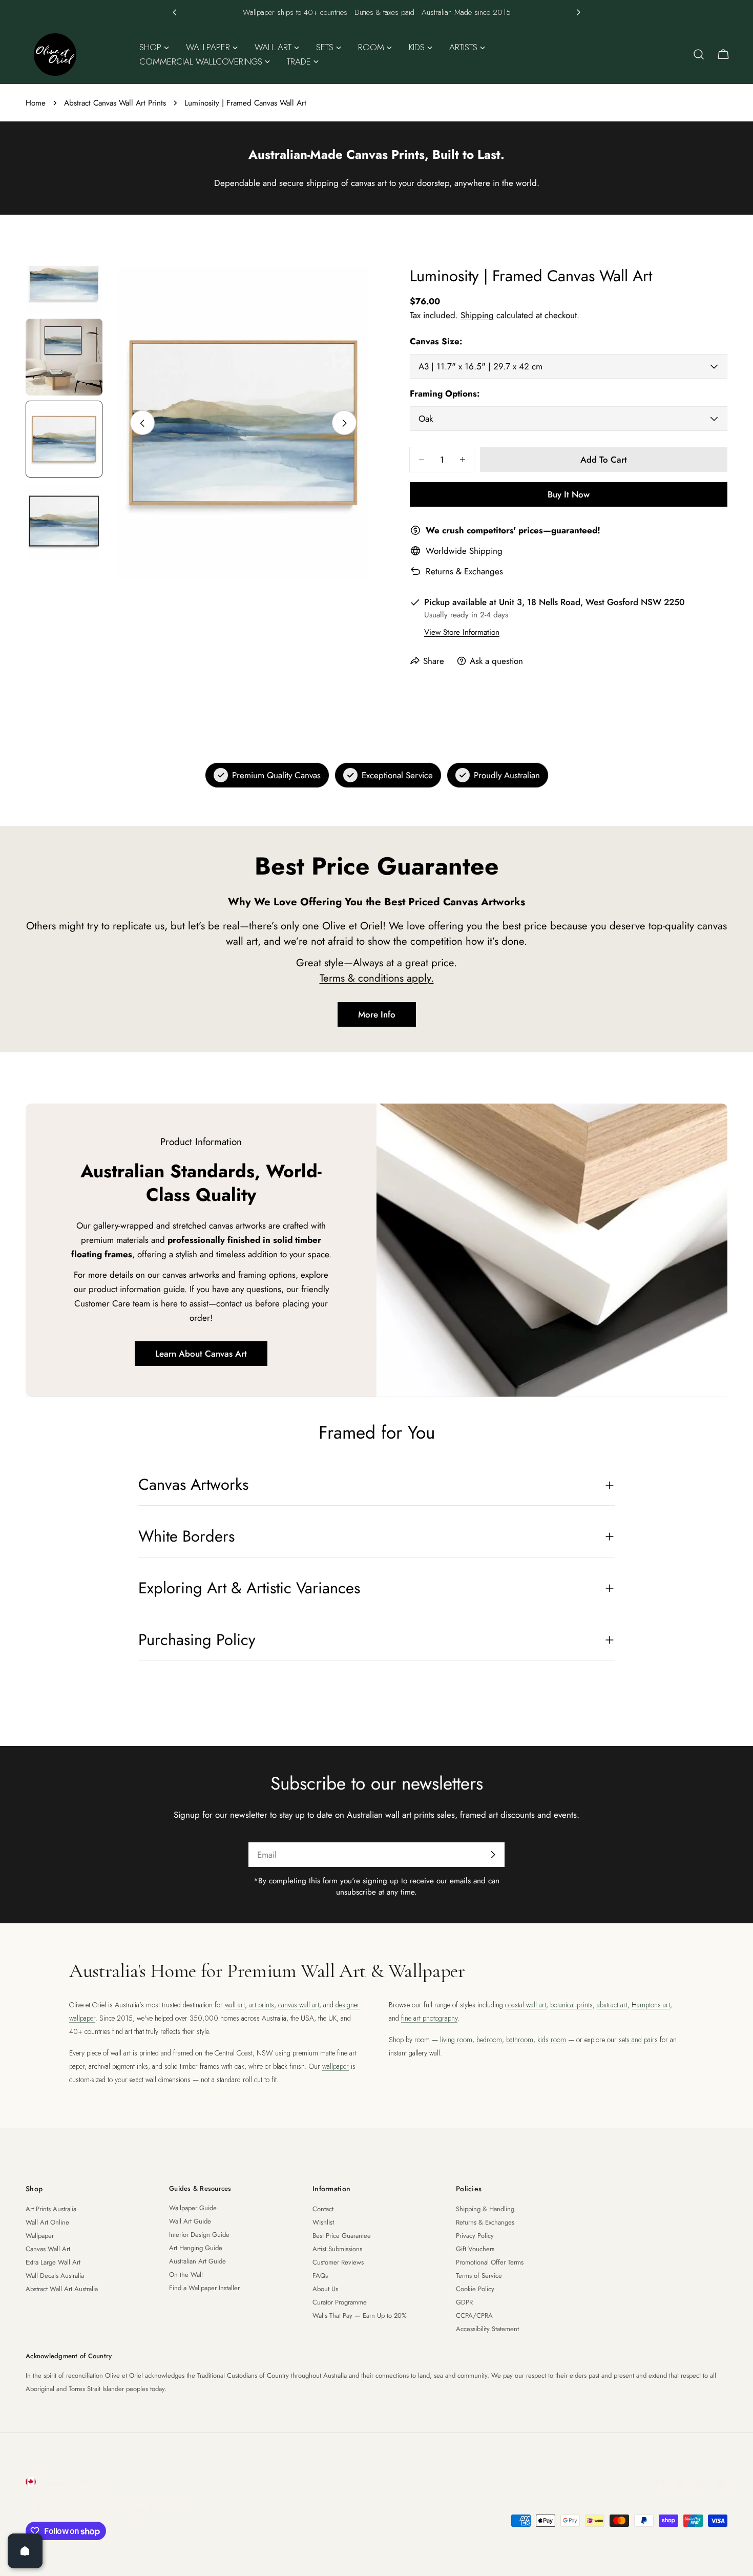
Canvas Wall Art (48, 2249)
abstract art (612, 2005)
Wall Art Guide (190, 2221)
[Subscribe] (493, 1855)
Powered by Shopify (149, 2508)
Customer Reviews (338, 2262)
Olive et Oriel (83, 2508)
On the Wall (186, 2274)
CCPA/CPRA (474, 2315)
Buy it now (569, 494)
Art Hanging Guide (196, 2248)
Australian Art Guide (197, 2261)
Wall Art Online (47, 2222)
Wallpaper (40, 2236)
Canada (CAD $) (71, 2482)
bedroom (489, 2040)
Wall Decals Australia (55, 2276)
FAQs (320, 2276)
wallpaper (336, 2066)
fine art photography (429, 2018)
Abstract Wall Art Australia (62, 2289)
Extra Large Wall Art (53, 2262)
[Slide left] (142, 423)
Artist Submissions (337, 2249)
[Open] (25, 2551)
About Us (325, 2289)
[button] (175, 12)
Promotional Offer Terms (490, 2262)
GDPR (464, 2302)
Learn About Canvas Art (201, 1354)
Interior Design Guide (199, 2235)
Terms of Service (479, 2276)
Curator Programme (340, 2302)
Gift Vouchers (475, 2249)
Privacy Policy (475, 2236)
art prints (262, 2005)
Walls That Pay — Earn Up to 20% (360, 2315)
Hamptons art (651, 2005)
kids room (552, 2040)
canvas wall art (299, 2005)
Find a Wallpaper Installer (204, 2288)
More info (377, 1014)
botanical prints (571, 2005)
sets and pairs (638, 2040)
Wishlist (323, 2222)
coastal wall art (526, 2005)
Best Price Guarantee (342, 2236)
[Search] (699, 54)
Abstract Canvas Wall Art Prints (115, 103)
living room (456, 2040)
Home (36, 103)
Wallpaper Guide (193, 2208)
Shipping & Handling (485, 2209)
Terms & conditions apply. (377, 978)
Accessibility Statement (487, 2329)
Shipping (477, 315)
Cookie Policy (475, 2289)
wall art (235, 2005)
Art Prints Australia (51, 2209)
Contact (323, 2209)
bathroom (520, 2040)
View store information (462, 632)
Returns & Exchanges (464, 571)
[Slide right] (344, 423)
